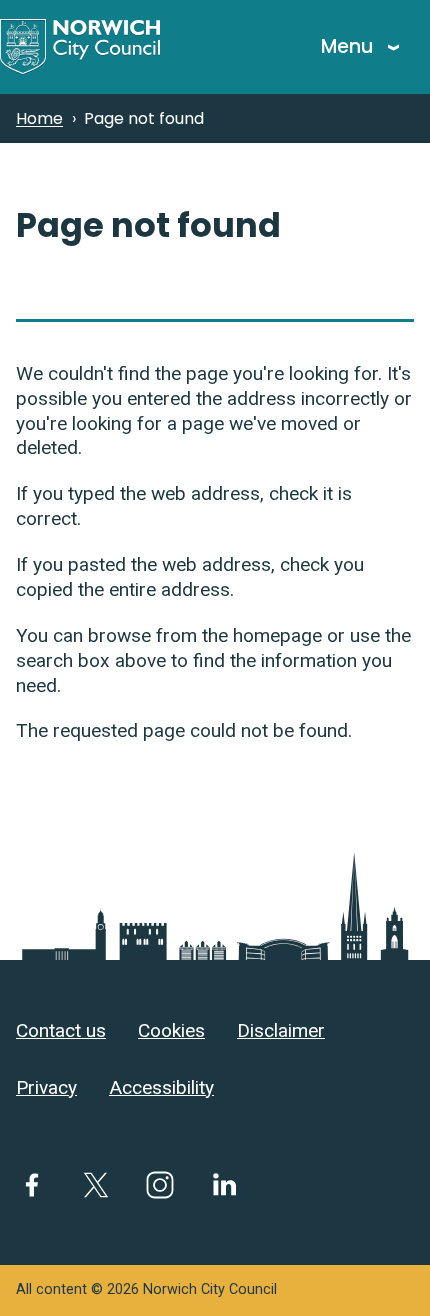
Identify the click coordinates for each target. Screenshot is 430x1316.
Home (39, 118)
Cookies (171, 1030)
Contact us (61, 1030)
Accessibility (161, 1087)
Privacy (46, 1087)
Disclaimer (281, 1030)
